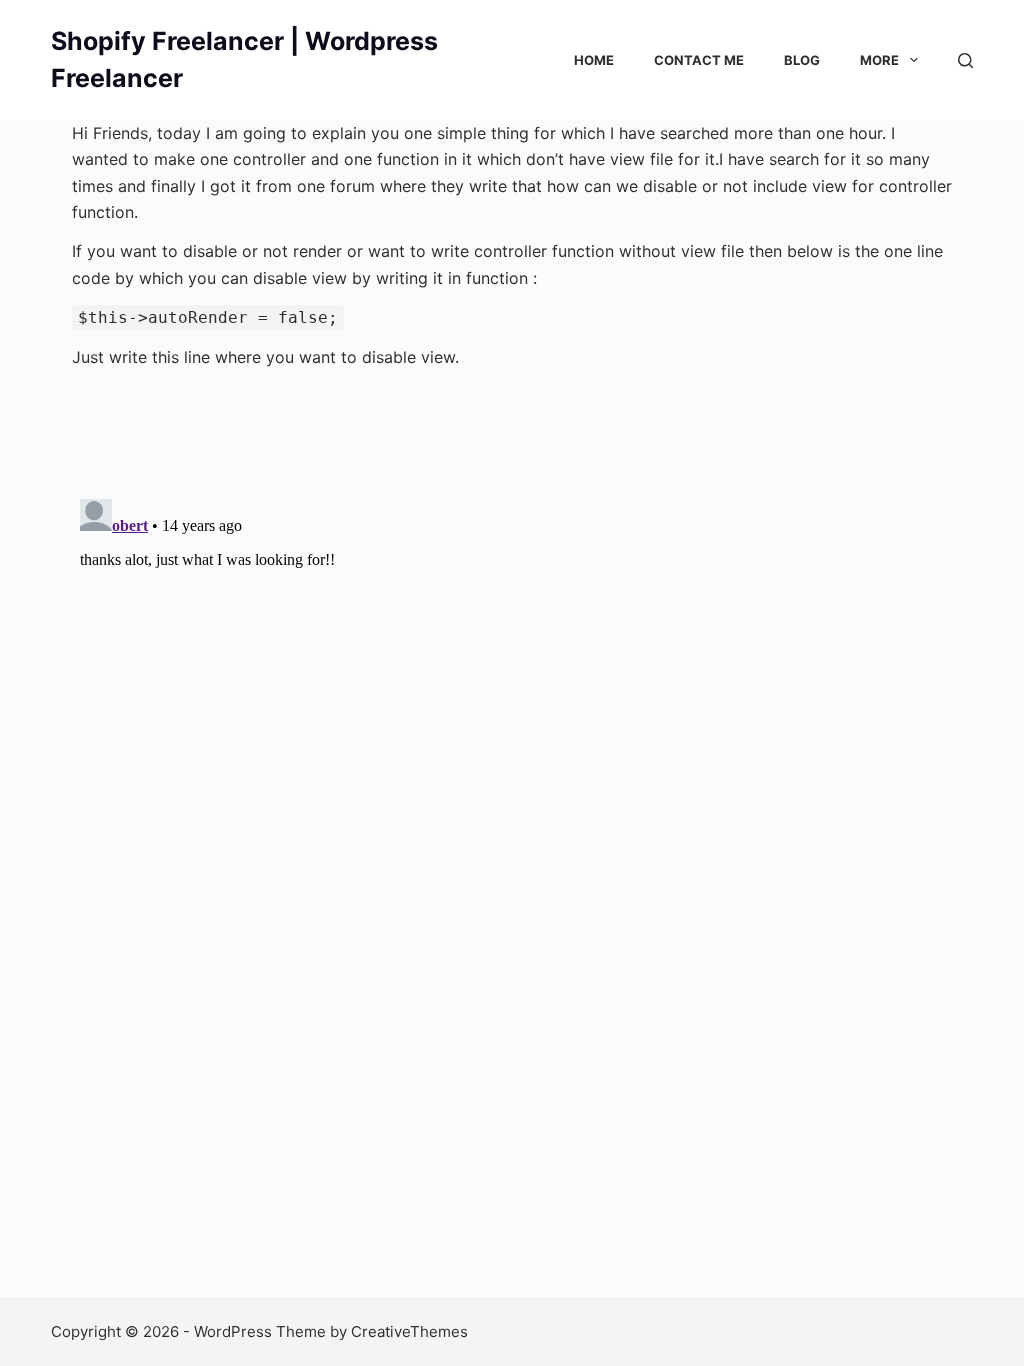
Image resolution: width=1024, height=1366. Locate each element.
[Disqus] (512, 741)
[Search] (965, 60)
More (879, 60)
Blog (802, 60)
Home (594, 60)
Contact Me (699, 60)
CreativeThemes (409, 1331)
